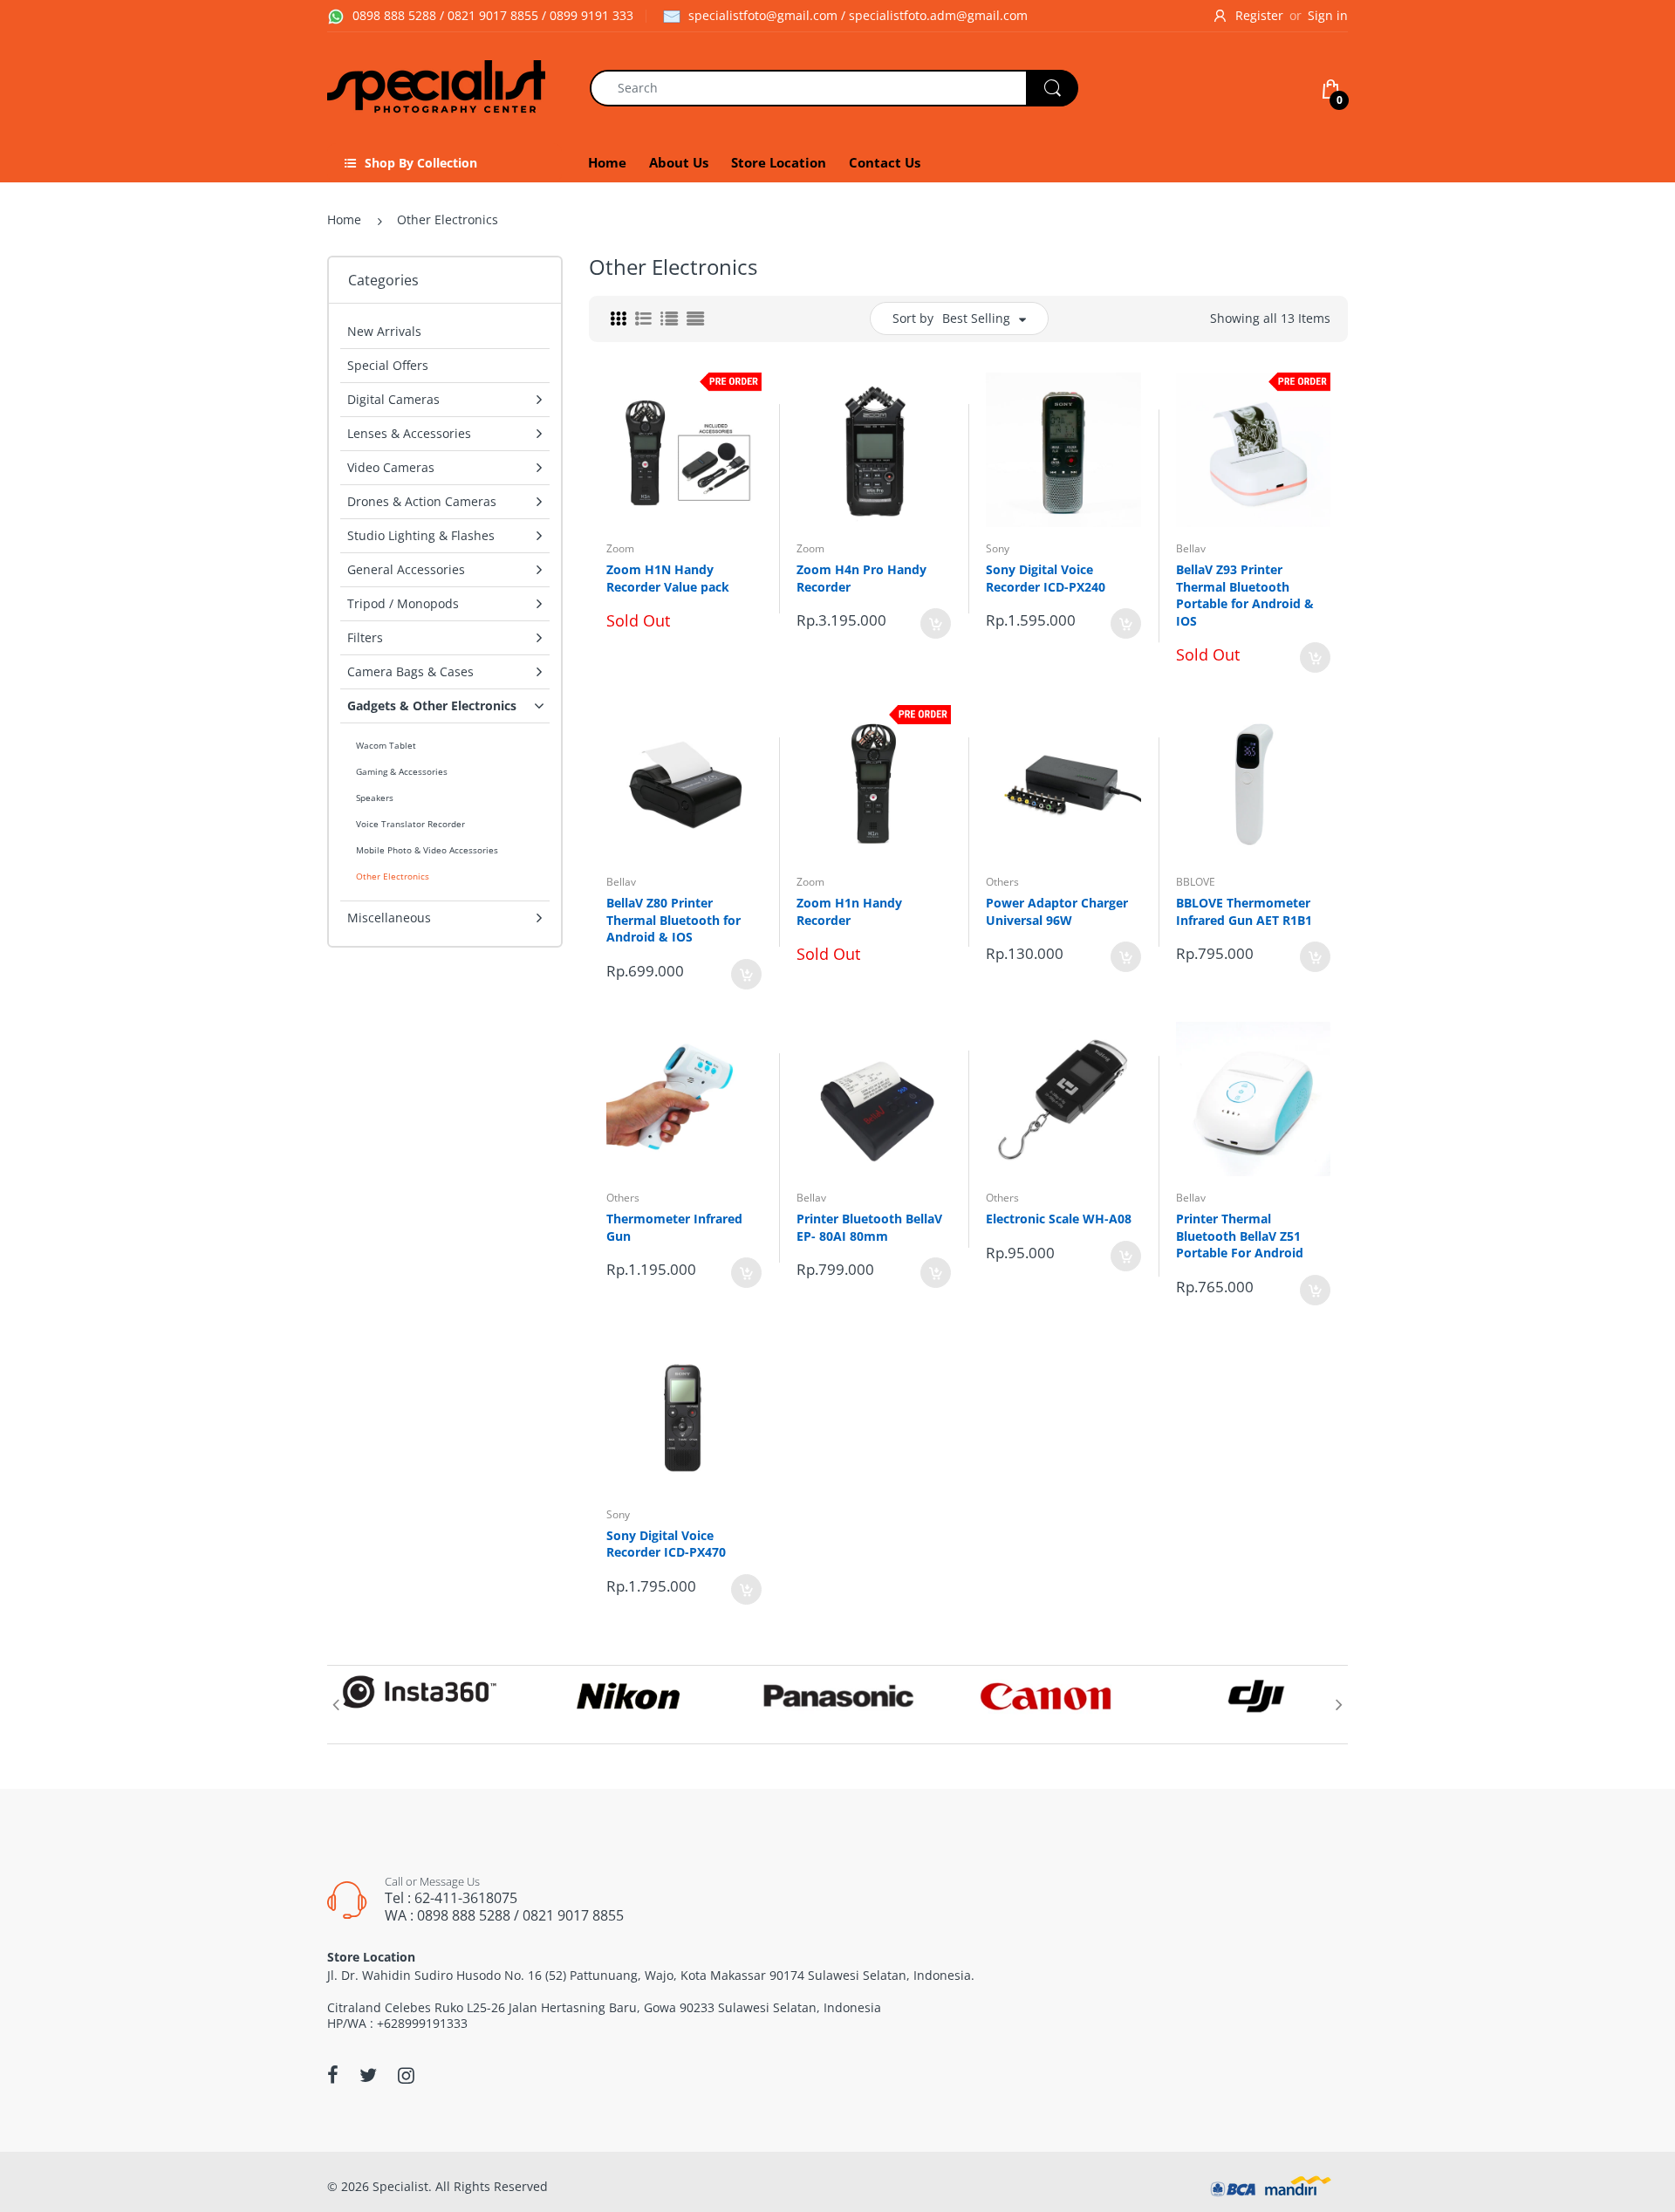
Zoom (620, 548)
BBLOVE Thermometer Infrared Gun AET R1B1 (1244, 911)
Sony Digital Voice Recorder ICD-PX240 (1046, 578)
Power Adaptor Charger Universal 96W (1057, 911)
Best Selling (976, 318)
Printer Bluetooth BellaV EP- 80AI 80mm (869, 1227)
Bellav (1191, 548)
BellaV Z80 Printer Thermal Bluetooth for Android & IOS (673, 920)
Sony (998, 548)
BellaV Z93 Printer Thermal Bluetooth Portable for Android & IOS (1245, 595)
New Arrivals (384, 331)
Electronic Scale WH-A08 (1059, 1219)
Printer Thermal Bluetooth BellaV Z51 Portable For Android (1240, 1236)
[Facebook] (333, 2075)
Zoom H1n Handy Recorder (849, 911)
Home (344, 219)
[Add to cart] (936, 623)
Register (1259, 15)
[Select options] (1315, 657)
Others (1002, 882)
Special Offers (388, 365)
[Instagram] (406, 2075)
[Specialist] (436, 86)
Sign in (1328, 15)
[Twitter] (368, 2075)
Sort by (913, 318)
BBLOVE (1196, 882)
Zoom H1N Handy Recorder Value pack (668, 578)
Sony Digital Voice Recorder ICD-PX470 (666, 1544)
